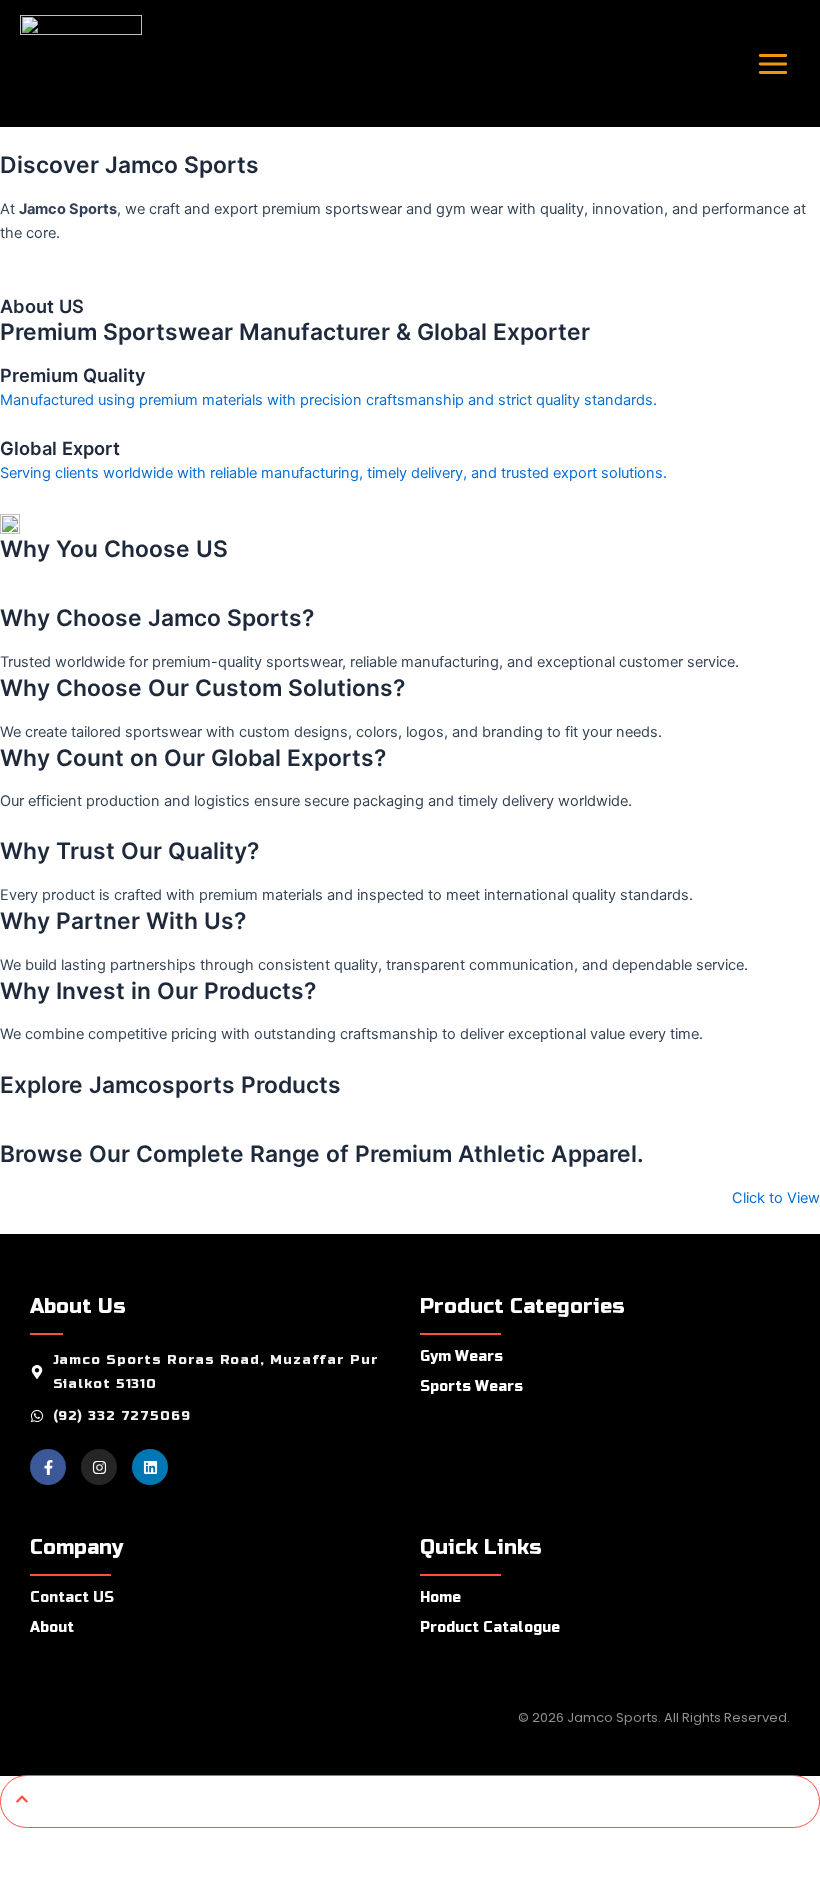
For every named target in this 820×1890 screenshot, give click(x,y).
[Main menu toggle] (773, 63)
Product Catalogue (490, 1627)
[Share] (148, 1845)
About (52, 1627)
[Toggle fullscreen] (88, 1845)
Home (440, 1597)
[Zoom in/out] (28, 1845)
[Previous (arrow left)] (28, 1876)
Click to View (776, 1198)
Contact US (72, 1597)
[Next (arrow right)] (88, 1876)
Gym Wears (461, 1356)
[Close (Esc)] (208, 1845)
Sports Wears (471, 1386)
